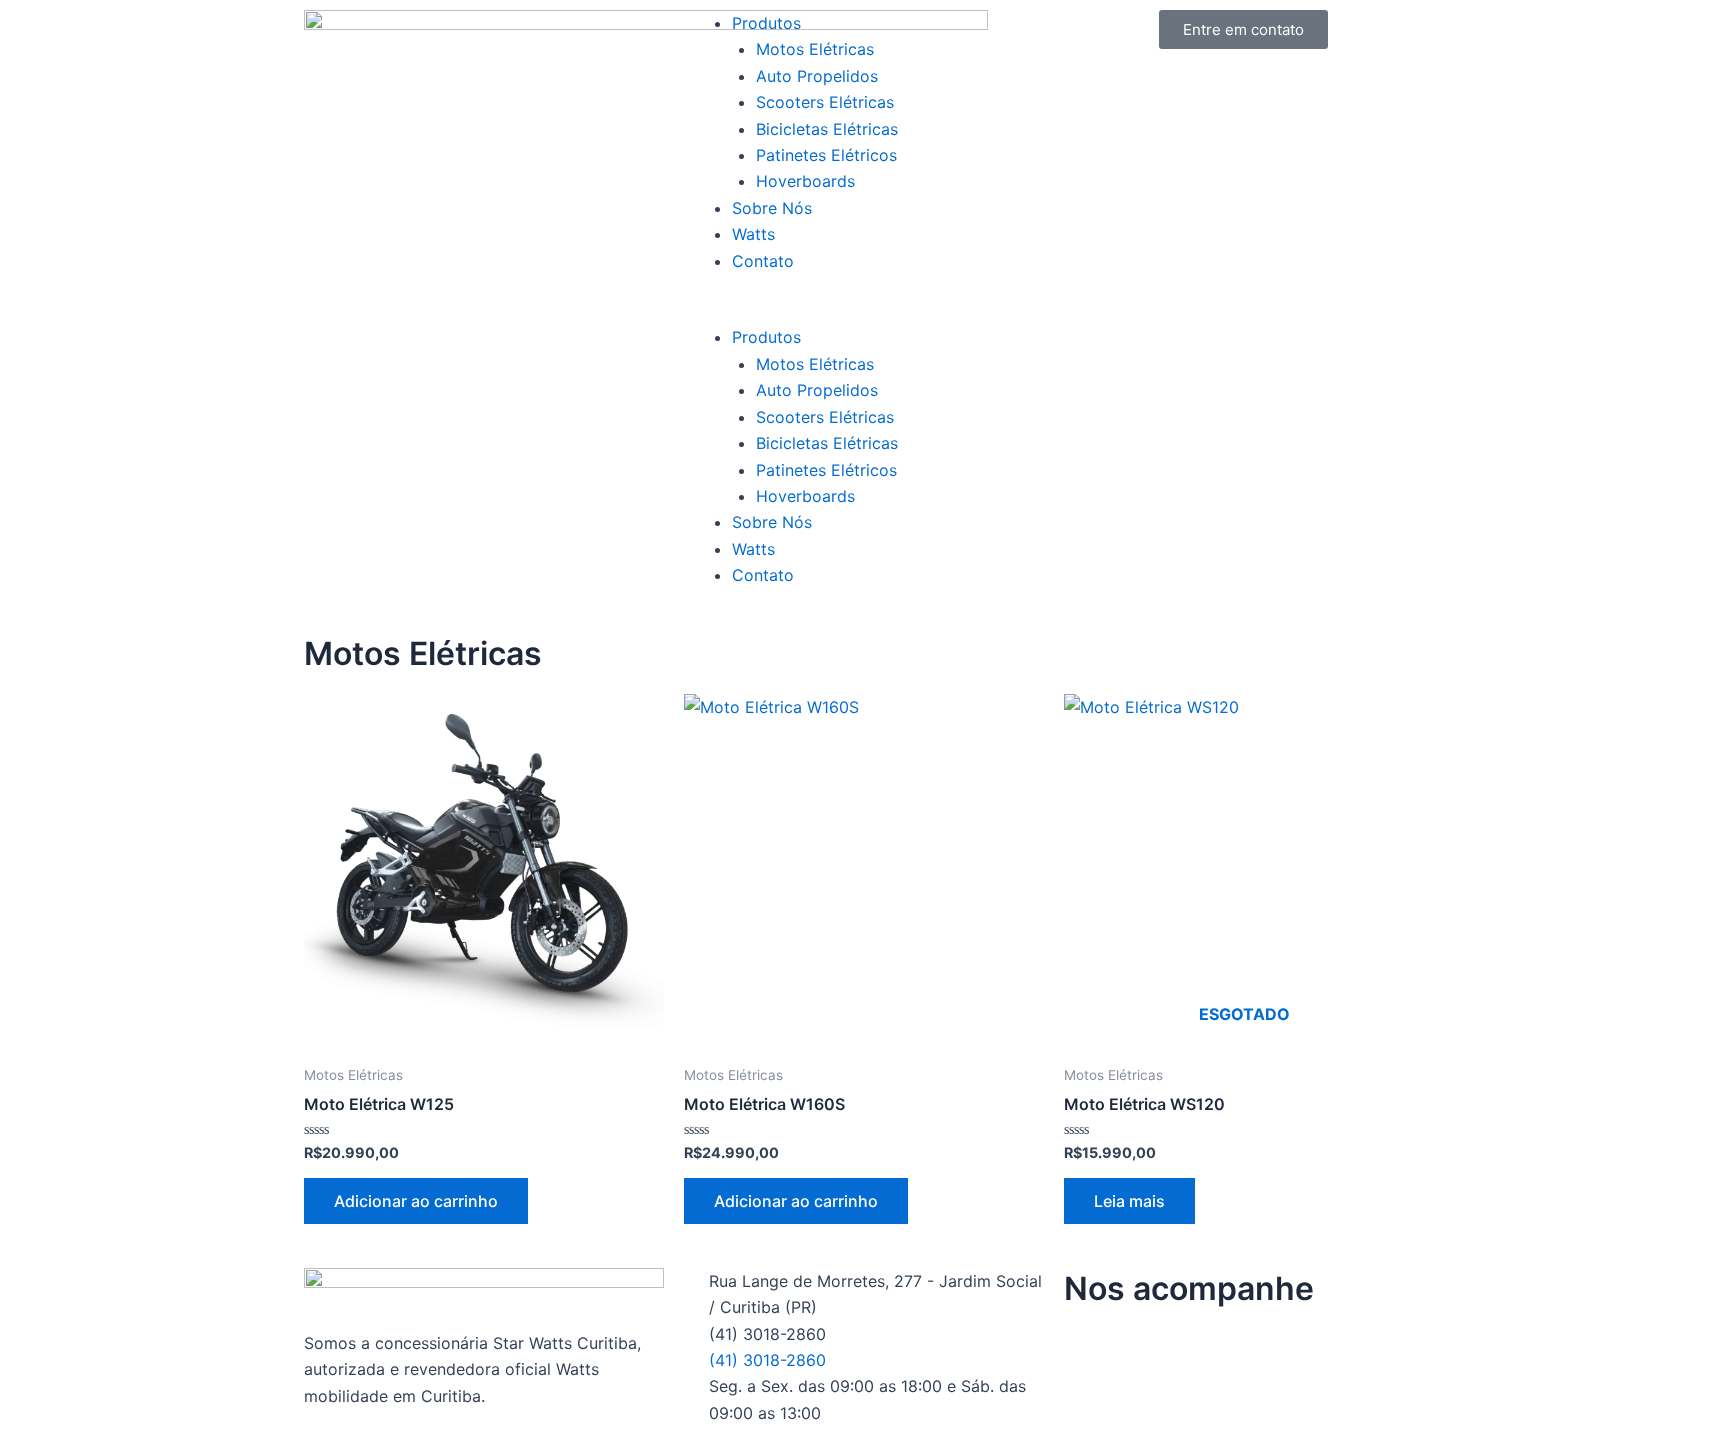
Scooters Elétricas (825, 102)
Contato (763, 261)
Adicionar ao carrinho (416, 1201)
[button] (864, 311)
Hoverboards (805, 181)
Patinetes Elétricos (826, 155)
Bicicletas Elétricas (827, 129)
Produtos (766, 23)
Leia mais (1129, 1201)
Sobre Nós (772, 208)
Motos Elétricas (815, 49)
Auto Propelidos (817, 76)
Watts (753, 234)
